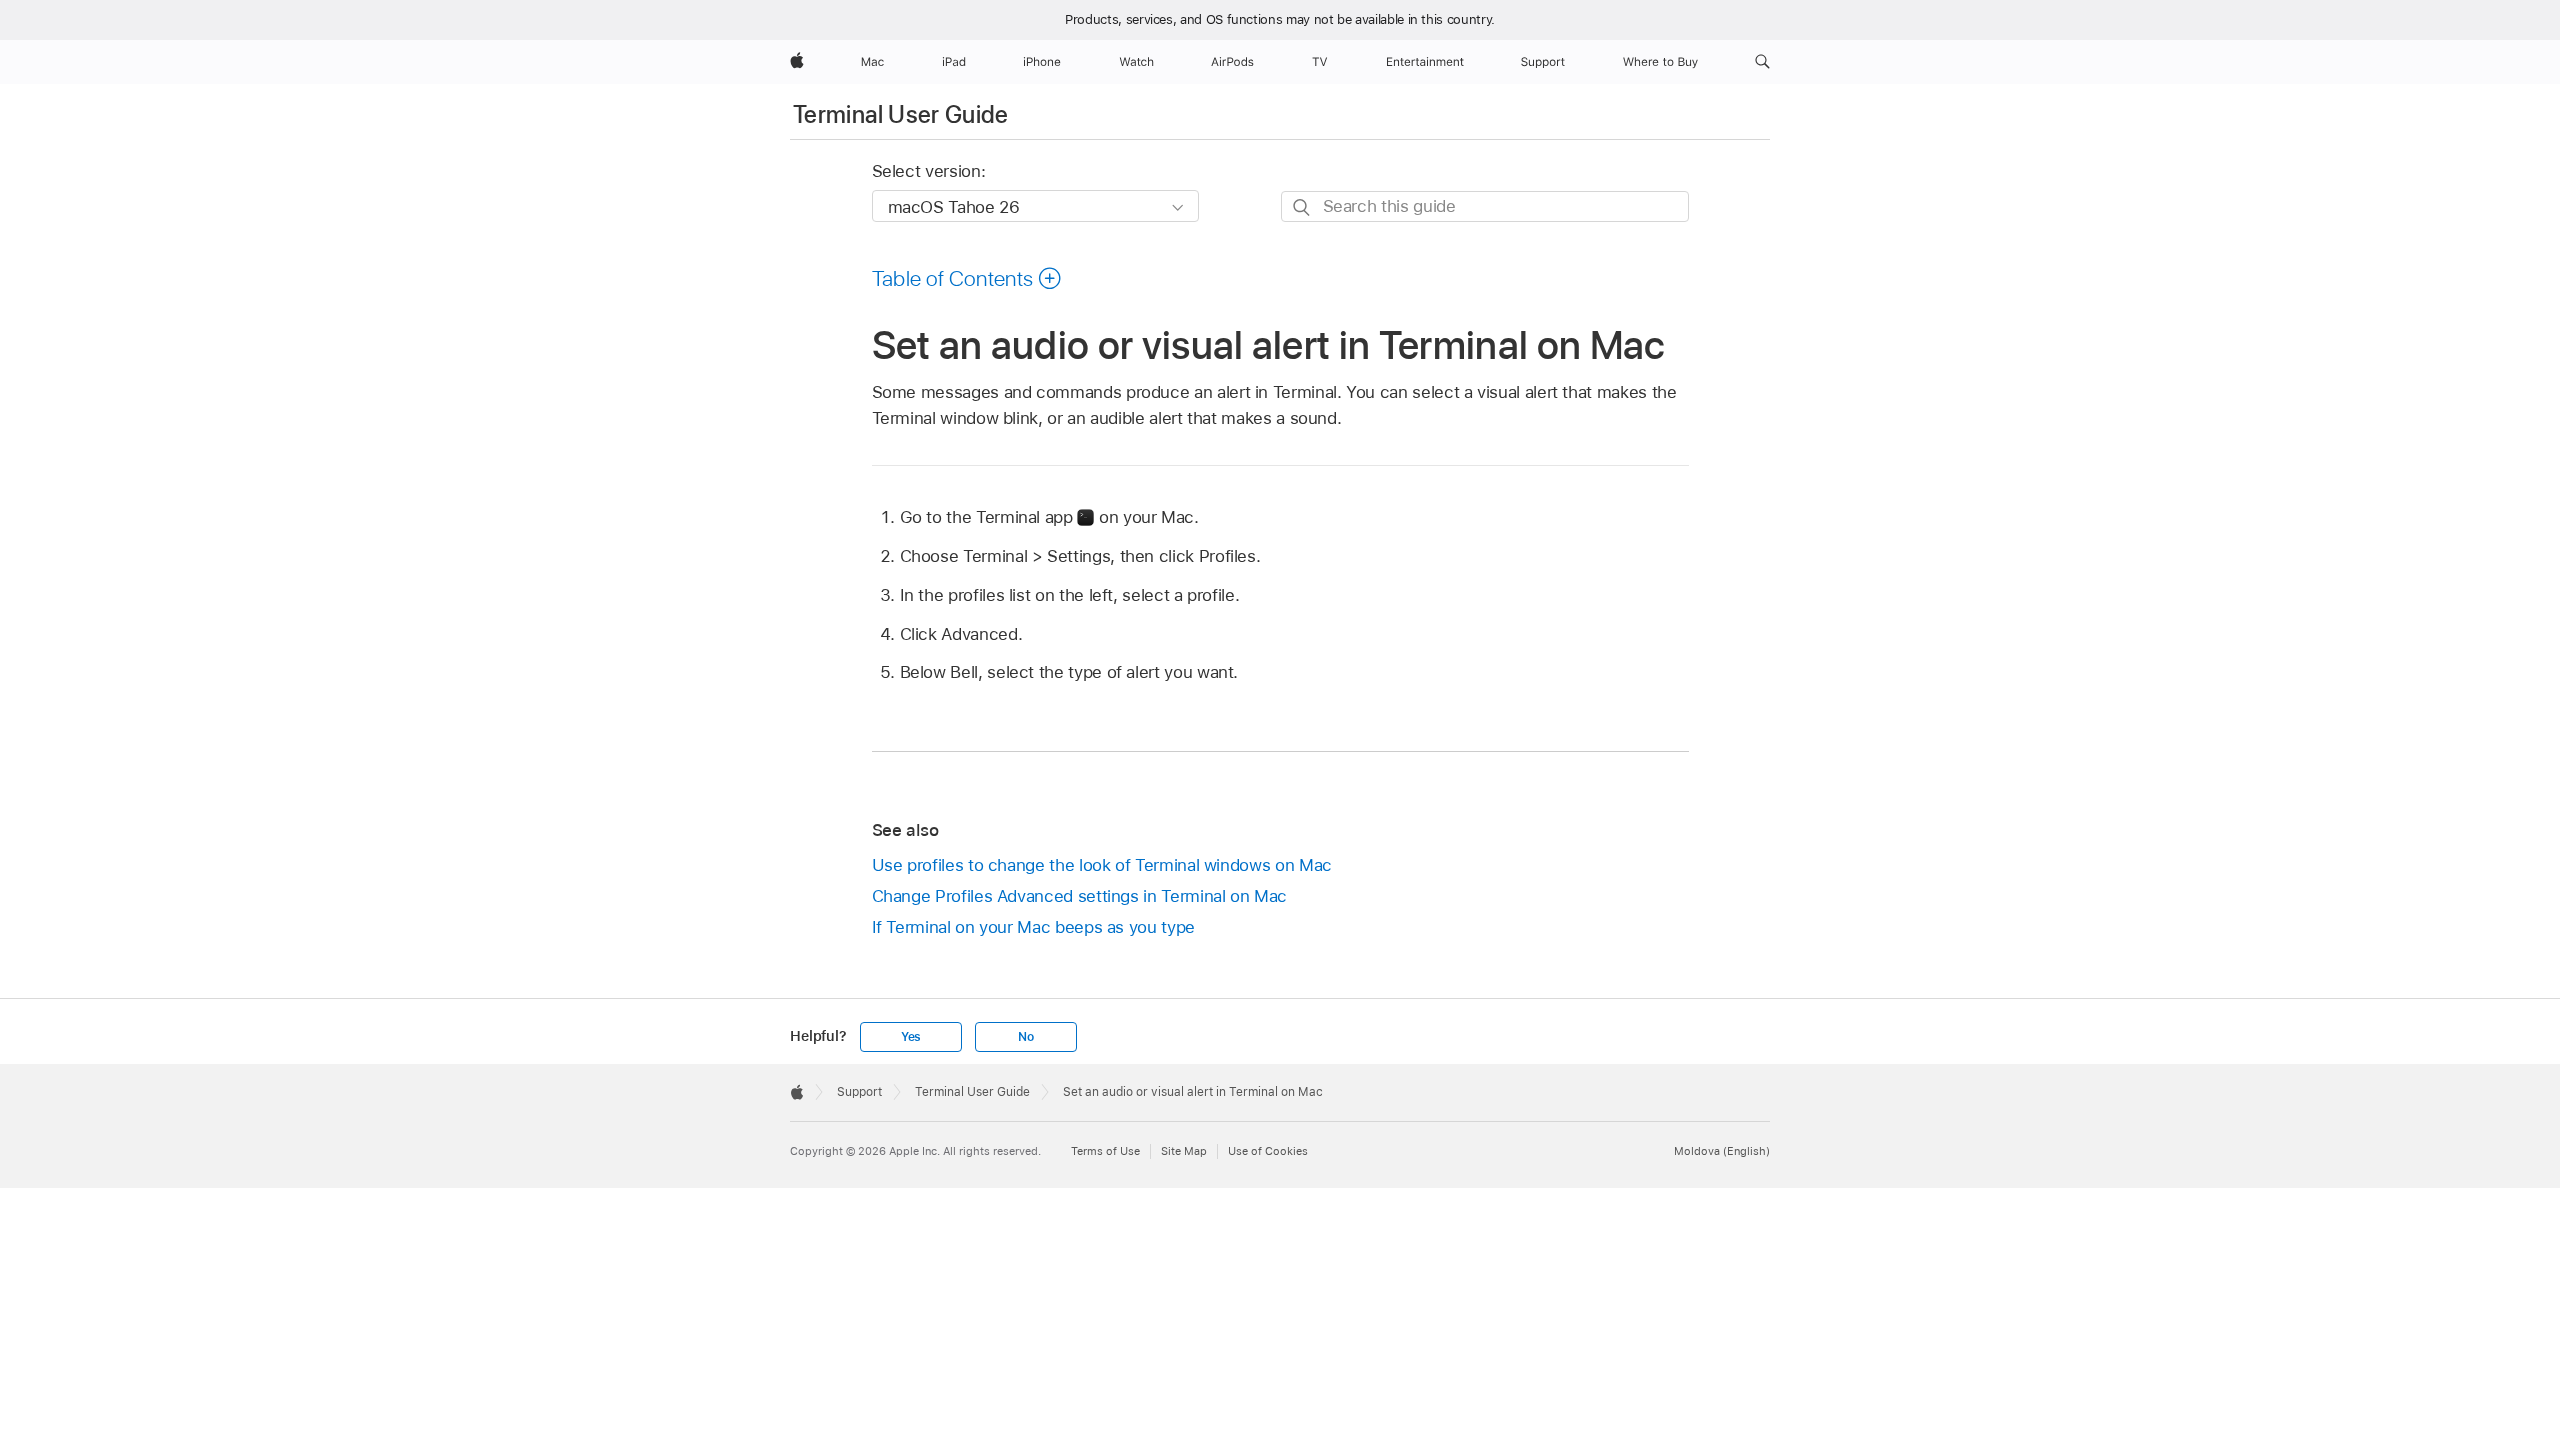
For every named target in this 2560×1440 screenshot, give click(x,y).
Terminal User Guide (901, 114)
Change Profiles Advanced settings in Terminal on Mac (1079, 896)
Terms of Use (1105, 1151)
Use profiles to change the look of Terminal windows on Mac (1102, 865)
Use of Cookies (1268, 1151)
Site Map (1184, 1151)
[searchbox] (1485, 206)
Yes (911, 1037)
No (1026, 1037)
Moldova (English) (1722, 1151)
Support (859, 1092)
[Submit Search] (1302, 207)
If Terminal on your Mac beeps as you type (1033, 927)
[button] (1762, 62)
